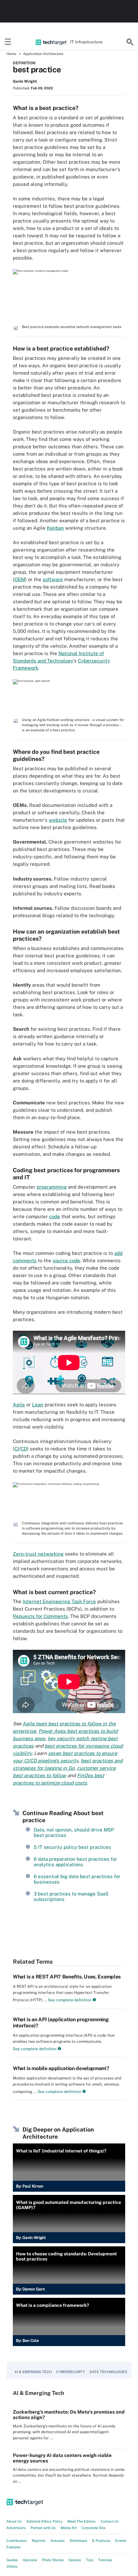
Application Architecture (43, 54)
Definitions (78, 2541)
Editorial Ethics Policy (45, 2521)
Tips (90, 2560)
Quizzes (75, 2560)
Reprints (39, 2541)
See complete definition (69, 2000)
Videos (12, 2566)
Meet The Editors (82, 2521)
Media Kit (69, 2528)
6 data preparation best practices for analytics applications (75, 1862)
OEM (20, 579)
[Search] (130, 42)
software (53, 579)
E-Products (101, 2541)
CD (24, 1449)
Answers (58, 2541)
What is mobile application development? (61, 2068)
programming (52, 1187)
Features (14, 2547)
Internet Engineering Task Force (59, 1601)
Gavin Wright (25, 81)
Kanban (55, 528)
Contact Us (110, 2521)
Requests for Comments (40, 1616)
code (55, 1216)
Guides (12, 2560)
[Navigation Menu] (8, 42)
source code (66, 1261)
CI (17, 1449)
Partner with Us (43, 2528)
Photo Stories (53, 2560)
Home (11, 54)
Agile (19, 1405)
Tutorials (105, 2560)
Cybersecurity (71, 2372)
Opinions (30, 2560)
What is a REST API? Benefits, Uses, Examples (67, 1977)
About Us (14, 2521)
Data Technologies (108, 2372)
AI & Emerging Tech (33, 2372)
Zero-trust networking (38, 1554)
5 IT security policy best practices (72, 1847)
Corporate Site (93, 2528)
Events (121, 2541)
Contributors (17, 2541)
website (58, 820)
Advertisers (16, 2528)
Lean (38, 1405)
